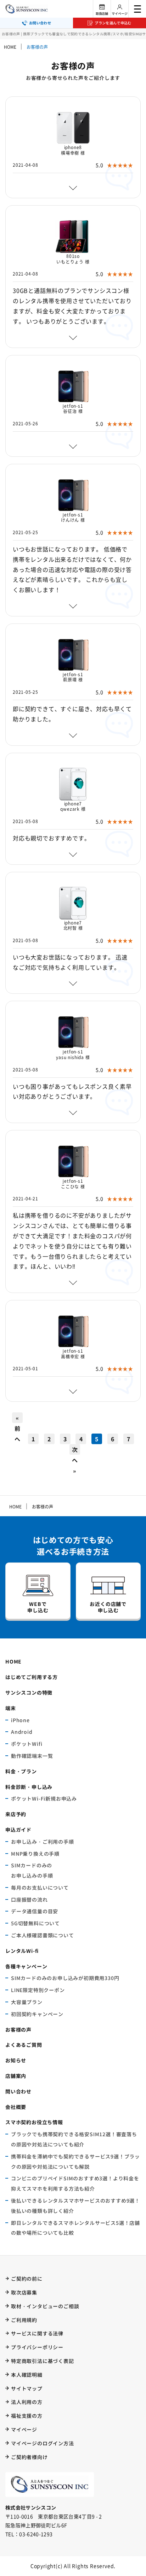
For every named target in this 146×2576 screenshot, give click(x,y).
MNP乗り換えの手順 (35, 1854)
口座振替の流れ (29, 1899)
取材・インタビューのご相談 (45, 2306)
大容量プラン (27, 2002)
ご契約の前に (27, 2279)
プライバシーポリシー (37, 2347)
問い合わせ (18, 2091)
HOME (10, 47)
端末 (11, 1708)
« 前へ (18, 1418)
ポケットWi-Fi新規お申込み (44, 1798)
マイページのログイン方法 (43, 2443)
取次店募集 (24, 2292)
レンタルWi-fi (22, 1951)
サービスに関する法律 (37, 2333)
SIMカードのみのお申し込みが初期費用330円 (65, 1978)
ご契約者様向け (29, 2457)
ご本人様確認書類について (43, 1935)
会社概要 (16, 2107)
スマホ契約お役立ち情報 (34, 2122)
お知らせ (16, 2060)
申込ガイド (18, 1830)
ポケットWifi (27, 1744)
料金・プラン (21, 1771)
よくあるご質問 (24, 2045)
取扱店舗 (102, 14)
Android (22, 1732)
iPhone (20, 1720)
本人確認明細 (27, 2375)
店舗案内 (16, 2076)
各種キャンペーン (26, 1966)
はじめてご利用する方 (32, 1677)
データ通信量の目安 (35, 1911)
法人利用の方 (27, 2402)
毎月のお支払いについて (40, 1887)
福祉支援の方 (27, 2416)
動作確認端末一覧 (32, 1756)
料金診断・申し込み (29, 1787)
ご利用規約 (24, 2320)
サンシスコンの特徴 (29, 1692)
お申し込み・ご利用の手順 (43, 1842)
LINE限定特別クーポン (38, 1990)
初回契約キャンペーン (37, 2014)
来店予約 (16, 1814)
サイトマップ (27, 2388)
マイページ (120, 14)
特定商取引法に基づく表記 (43, 2361)
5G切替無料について (35, 1923)
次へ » (75, 1450)
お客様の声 (18, 2030)
